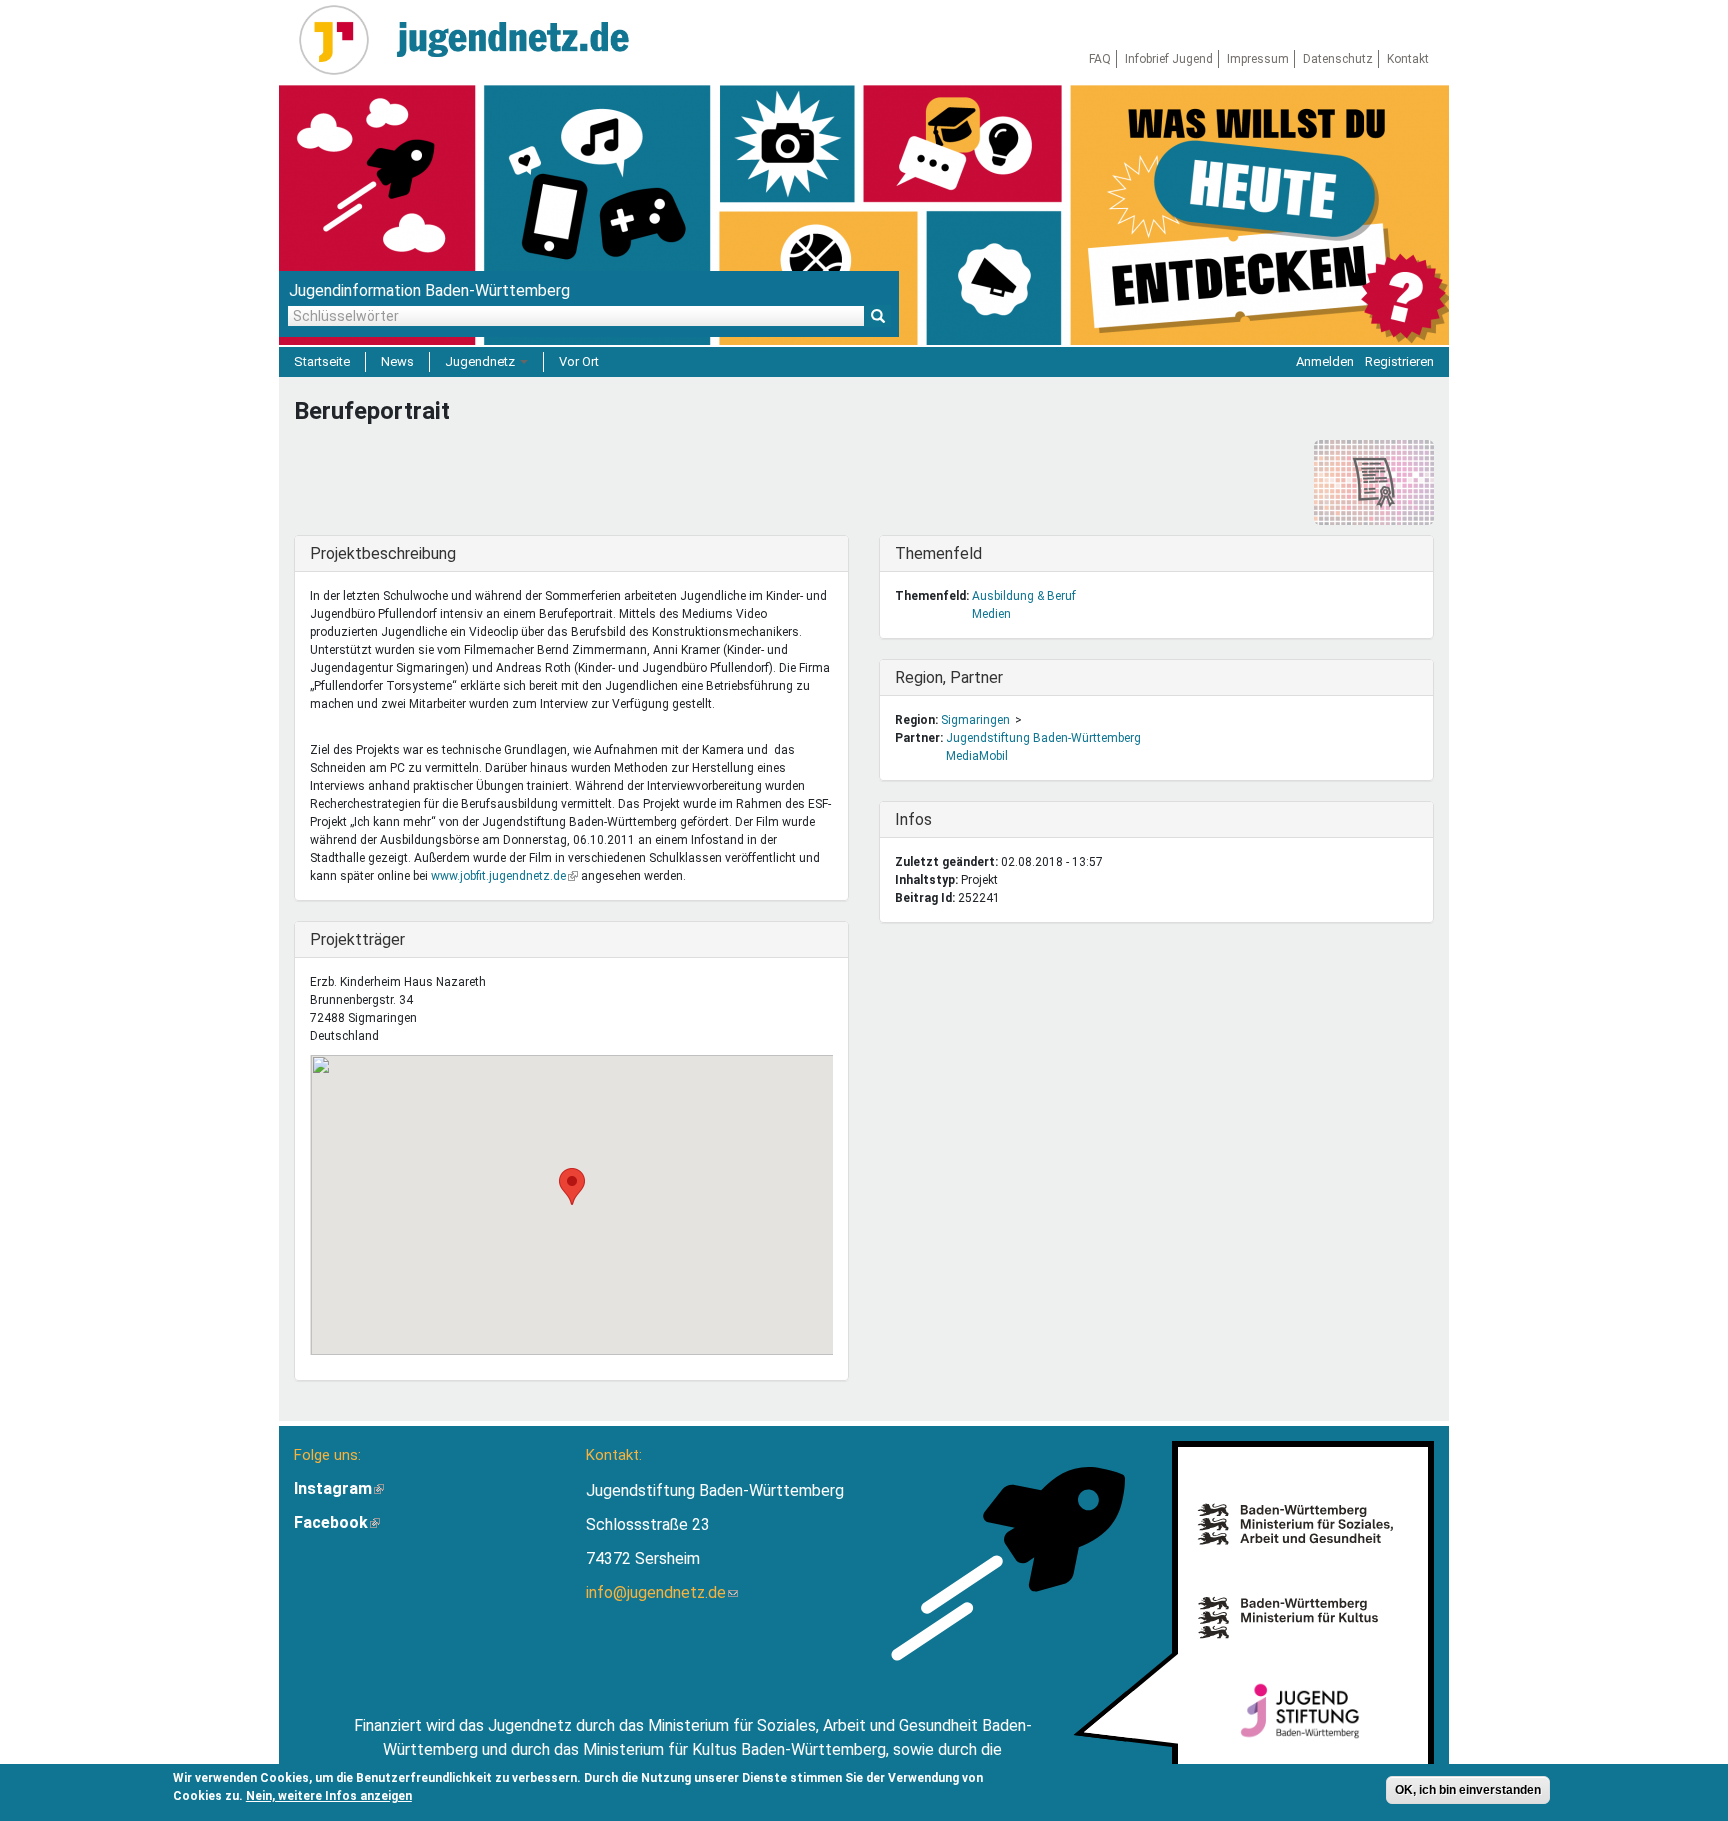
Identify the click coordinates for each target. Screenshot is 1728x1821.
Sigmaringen (975, 720)
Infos (936, 819)
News (397, 361)
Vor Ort (579, 361)
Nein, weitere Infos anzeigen (329, 1796)
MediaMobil (977, 756)
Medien (991, 614)
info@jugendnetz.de (662, 1592)
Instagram (339, 1488)
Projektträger (357, 939)
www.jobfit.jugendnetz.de (504, 876)
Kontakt (1408, 59)
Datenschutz (1338, 59)
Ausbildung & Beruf (1024, 596)
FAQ (1100, 59)
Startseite (322, 361)
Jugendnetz (481, 361)
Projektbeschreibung (383, 553)
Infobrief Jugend (1169, 59)
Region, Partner (949, 677)
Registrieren (1399, 361)
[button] (572, 1186)
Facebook (337, 1522)
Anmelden (1325, 361)
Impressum (1258, 59)
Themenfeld (938, 553)
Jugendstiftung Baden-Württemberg (1043, 738)
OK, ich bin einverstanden (1468, 1790)
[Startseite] (341, 40)
